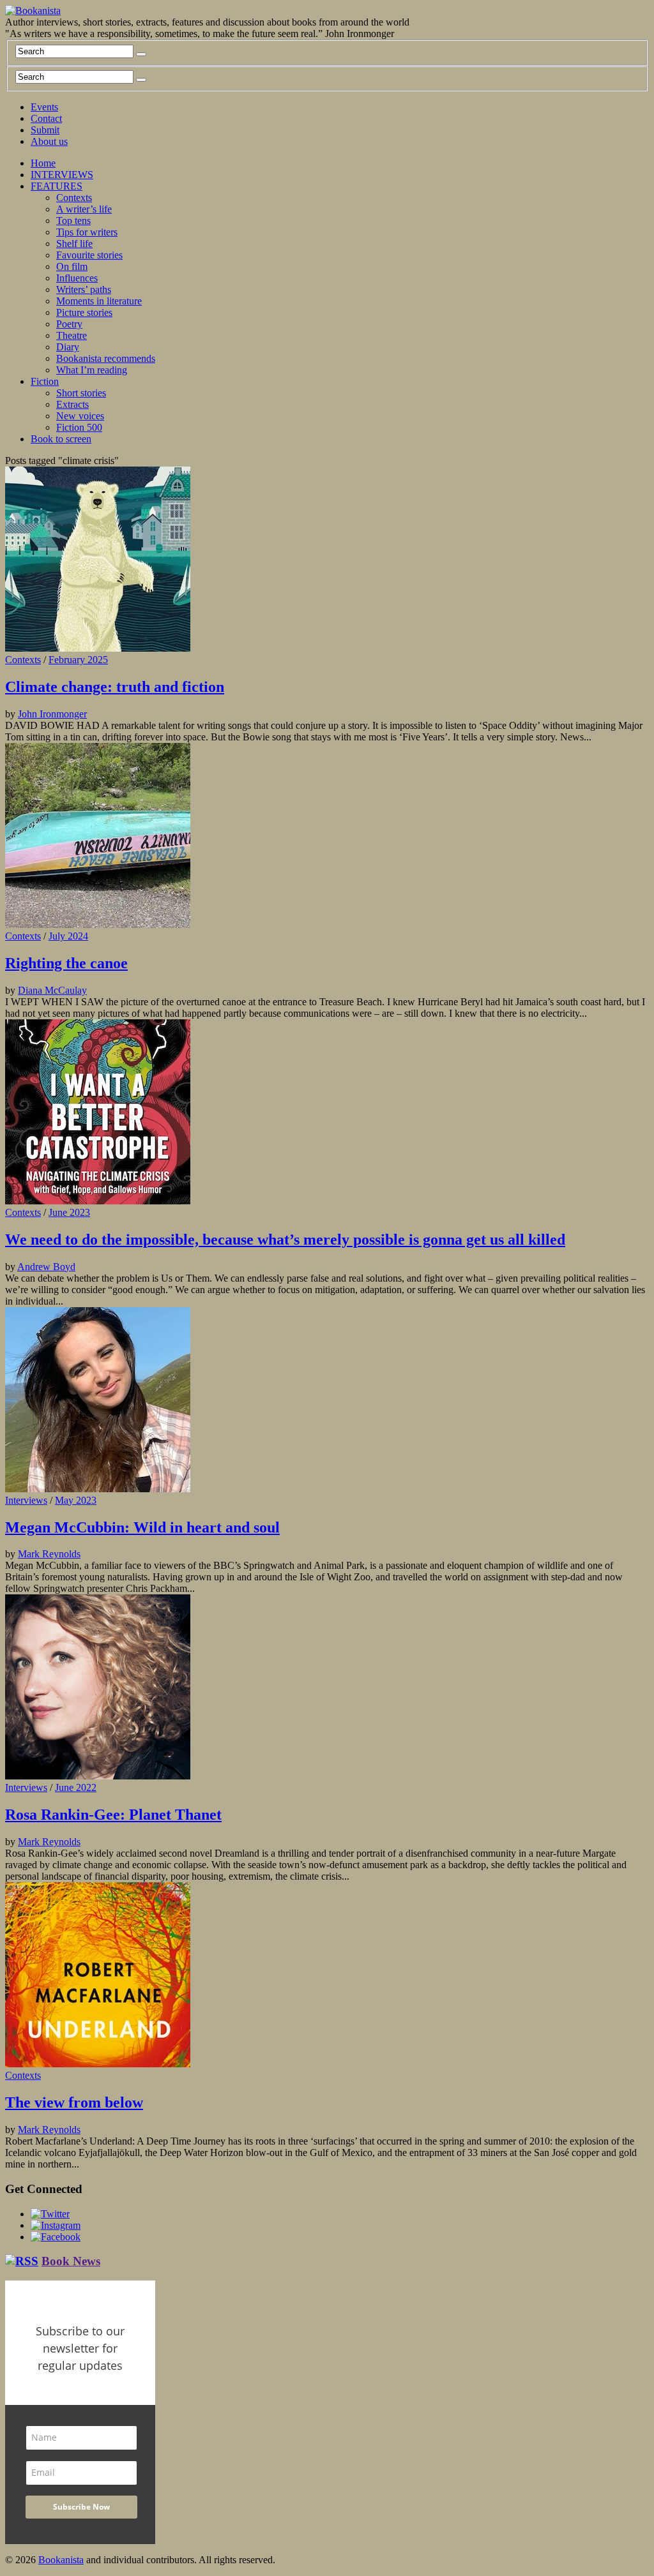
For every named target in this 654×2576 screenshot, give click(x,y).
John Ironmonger (52, 714)
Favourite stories (89, 255)
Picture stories (84, 312)
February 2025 (78, 660)
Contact (46, 118)
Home (43, 163)
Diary (68, 347)
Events (44, 107)
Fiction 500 (79, 427)
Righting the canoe (66, 963)
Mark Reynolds (49, 1554)
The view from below (74, 2102)
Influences (77, 278)
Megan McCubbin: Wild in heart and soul (142, 1527)
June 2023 (69, 1212)
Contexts (74, 198)
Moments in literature (99, 301)
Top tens (73, 221)
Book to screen (61, 439)
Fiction (45, 381)
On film (72, 266)
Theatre (72, 335)
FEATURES (57, 186)
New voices (80, 416)
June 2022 (76, 1787)
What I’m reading (92, 370)
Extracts (72, 404)
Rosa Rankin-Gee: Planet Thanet (113, 1815)
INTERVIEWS (62, 175)
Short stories (81, 393)
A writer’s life (84, 209)
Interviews (26, 1500)
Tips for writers (87, 232)
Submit (45, 130)
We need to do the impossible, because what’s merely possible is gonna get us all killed (285, 1239)
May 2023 (76, 1500)
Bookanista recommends (106, 358)
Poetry (69, 324)
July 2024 (68, 936)
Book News (71, 2261)
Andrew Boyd (46, 1267)
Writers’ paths (84, 289)
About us (49, 141)
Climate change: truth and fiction (115, 687)
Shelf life (74, 243)
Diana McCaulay (52, 990)
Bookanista (61, 2560)
